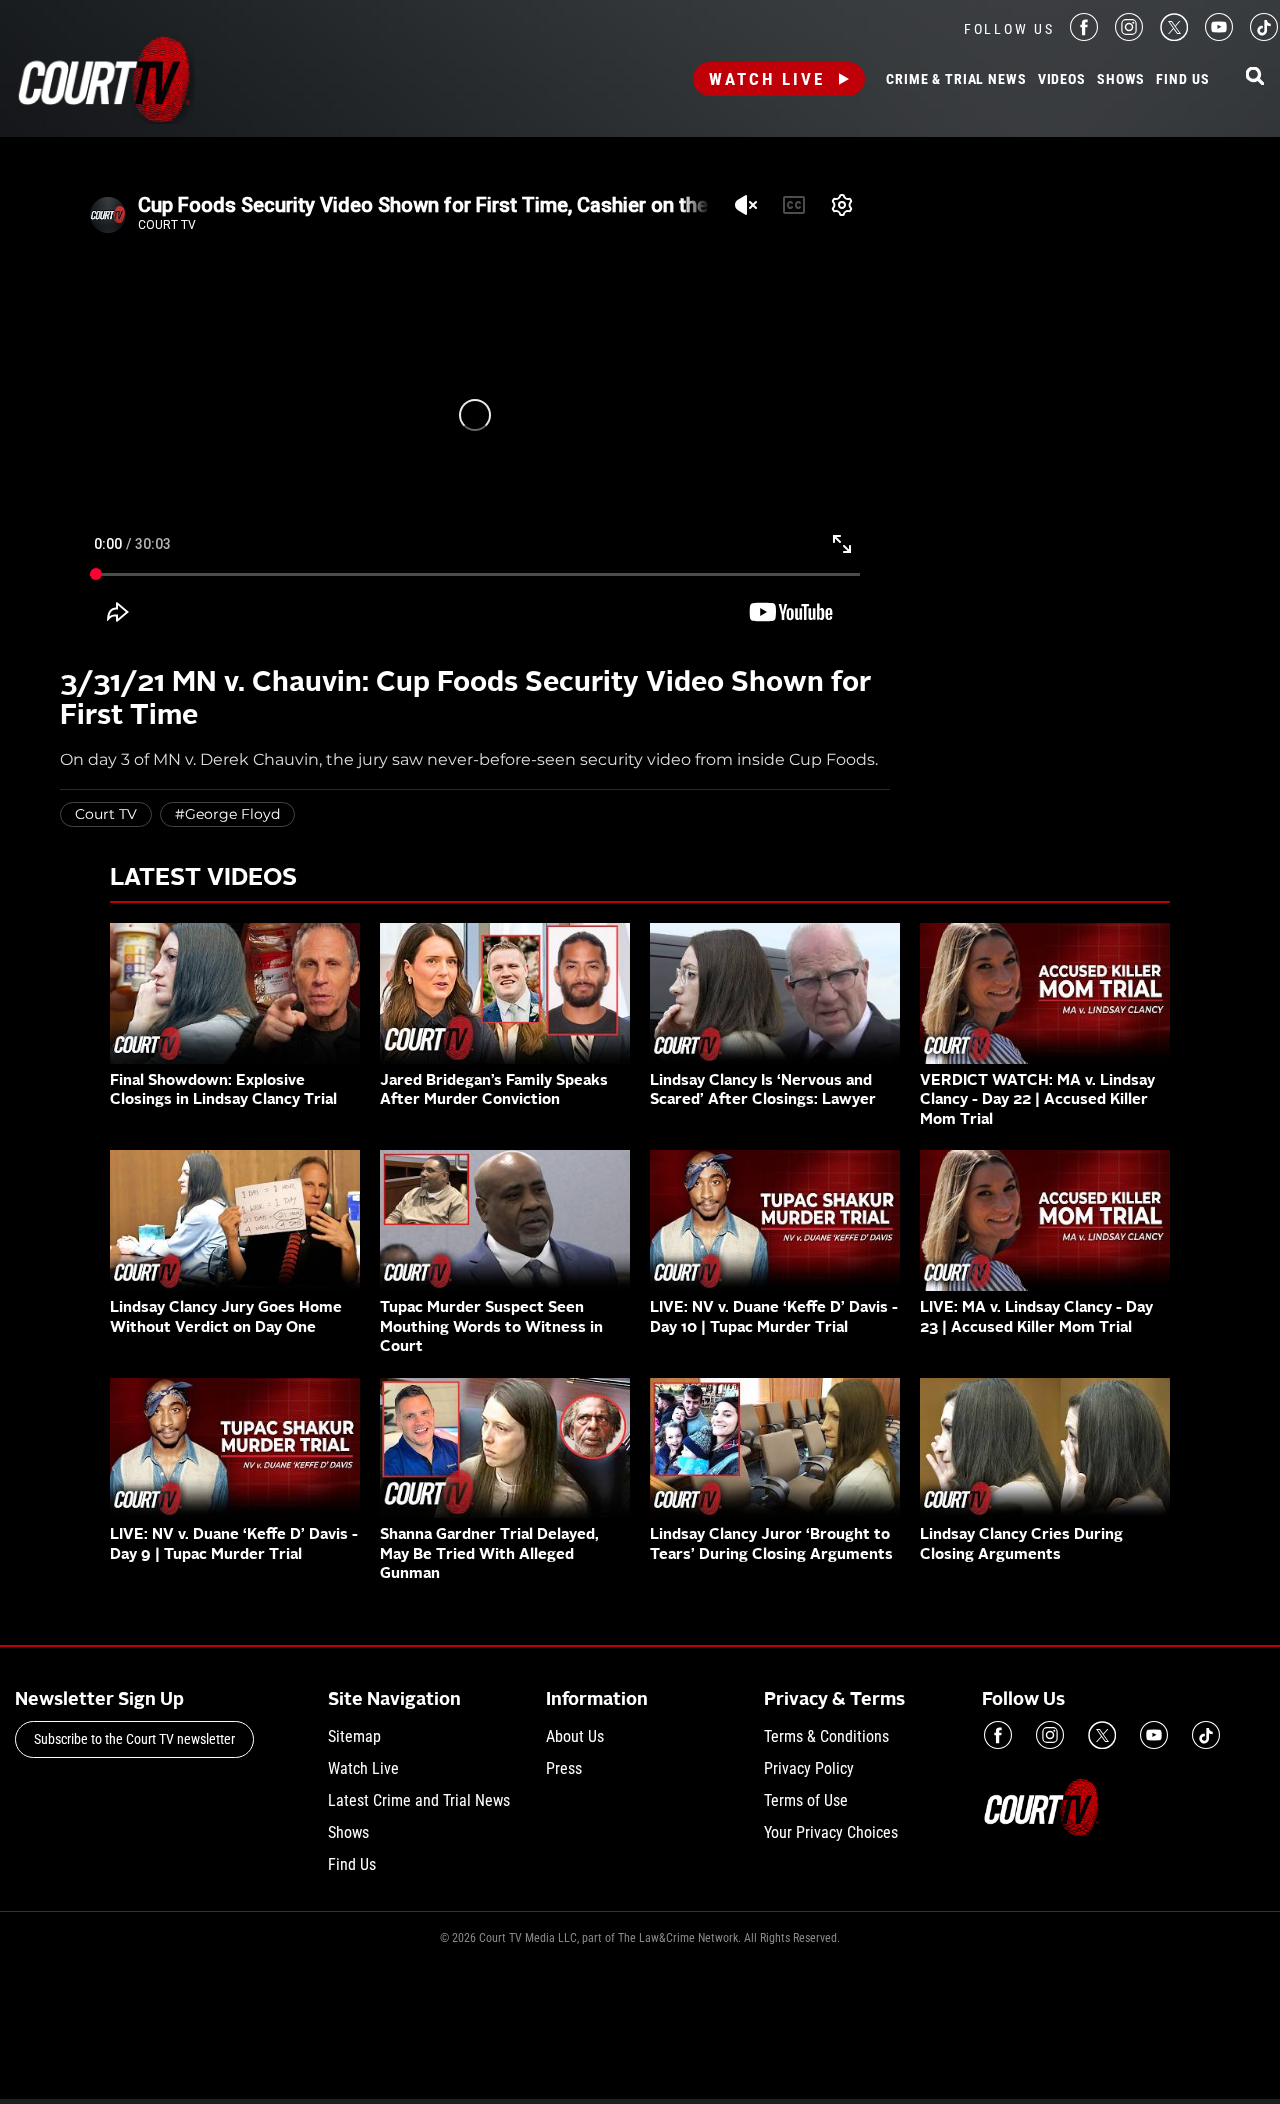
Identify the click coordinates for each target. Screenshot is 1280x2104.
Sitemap (354, 1736)
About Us (575, 1736)
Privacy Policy (809, 1768)
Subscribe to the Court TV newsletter (134, 1739)
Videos (1062, 80)
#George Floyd (227, 814)
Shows (1121, 80)
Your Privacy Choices (831, 1832)
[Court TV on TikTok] (1264, 35)
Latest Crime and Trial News (419, 1800)
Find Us (1182, 80)
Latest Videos (203, 879)
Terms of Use (806, 1800)
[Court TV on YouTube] (1219, 35)
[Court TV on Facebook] (1084, 35)
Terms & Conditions (826, 1736)
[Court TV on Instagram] (1129, 35)
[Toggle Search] (1255, 77)
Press (564, 1768)
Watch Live (767, 79)
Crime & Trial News (956, 80)
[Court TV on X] (1174, 35)
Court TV (106, 814)
